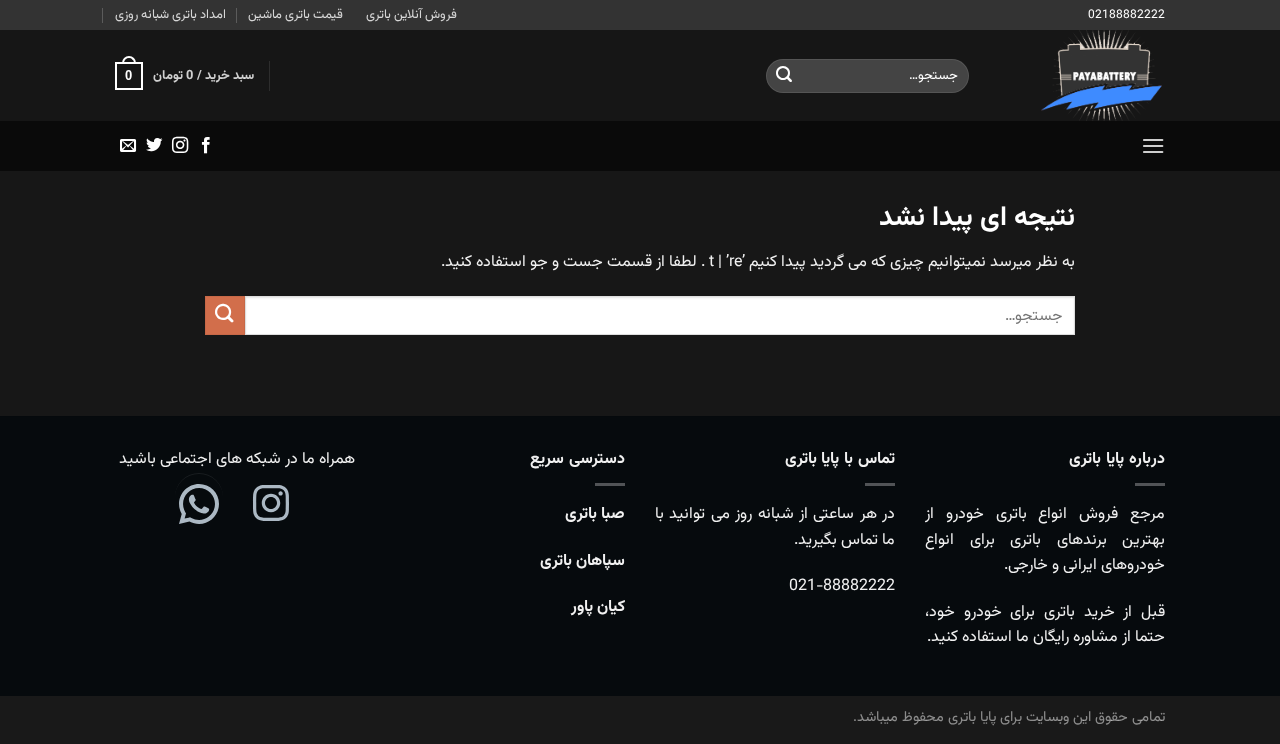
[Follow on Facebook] (206, 146)
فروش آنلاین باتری (411, 15)
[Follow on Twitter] (154, 146)
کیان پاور (598, 607)
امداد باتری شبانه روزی (170, 15)
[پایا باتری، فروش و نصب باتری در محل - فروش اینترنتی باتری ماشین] (1082, 75)
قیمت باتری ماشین (295, 15)
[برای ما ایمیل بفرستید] (128, 146)
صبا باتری (595, 514)
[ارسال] (784, 76)
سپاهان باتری (582, 561)
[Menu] (1153, 145)
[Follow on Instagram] (180, 146)
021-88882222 (842, 586)
